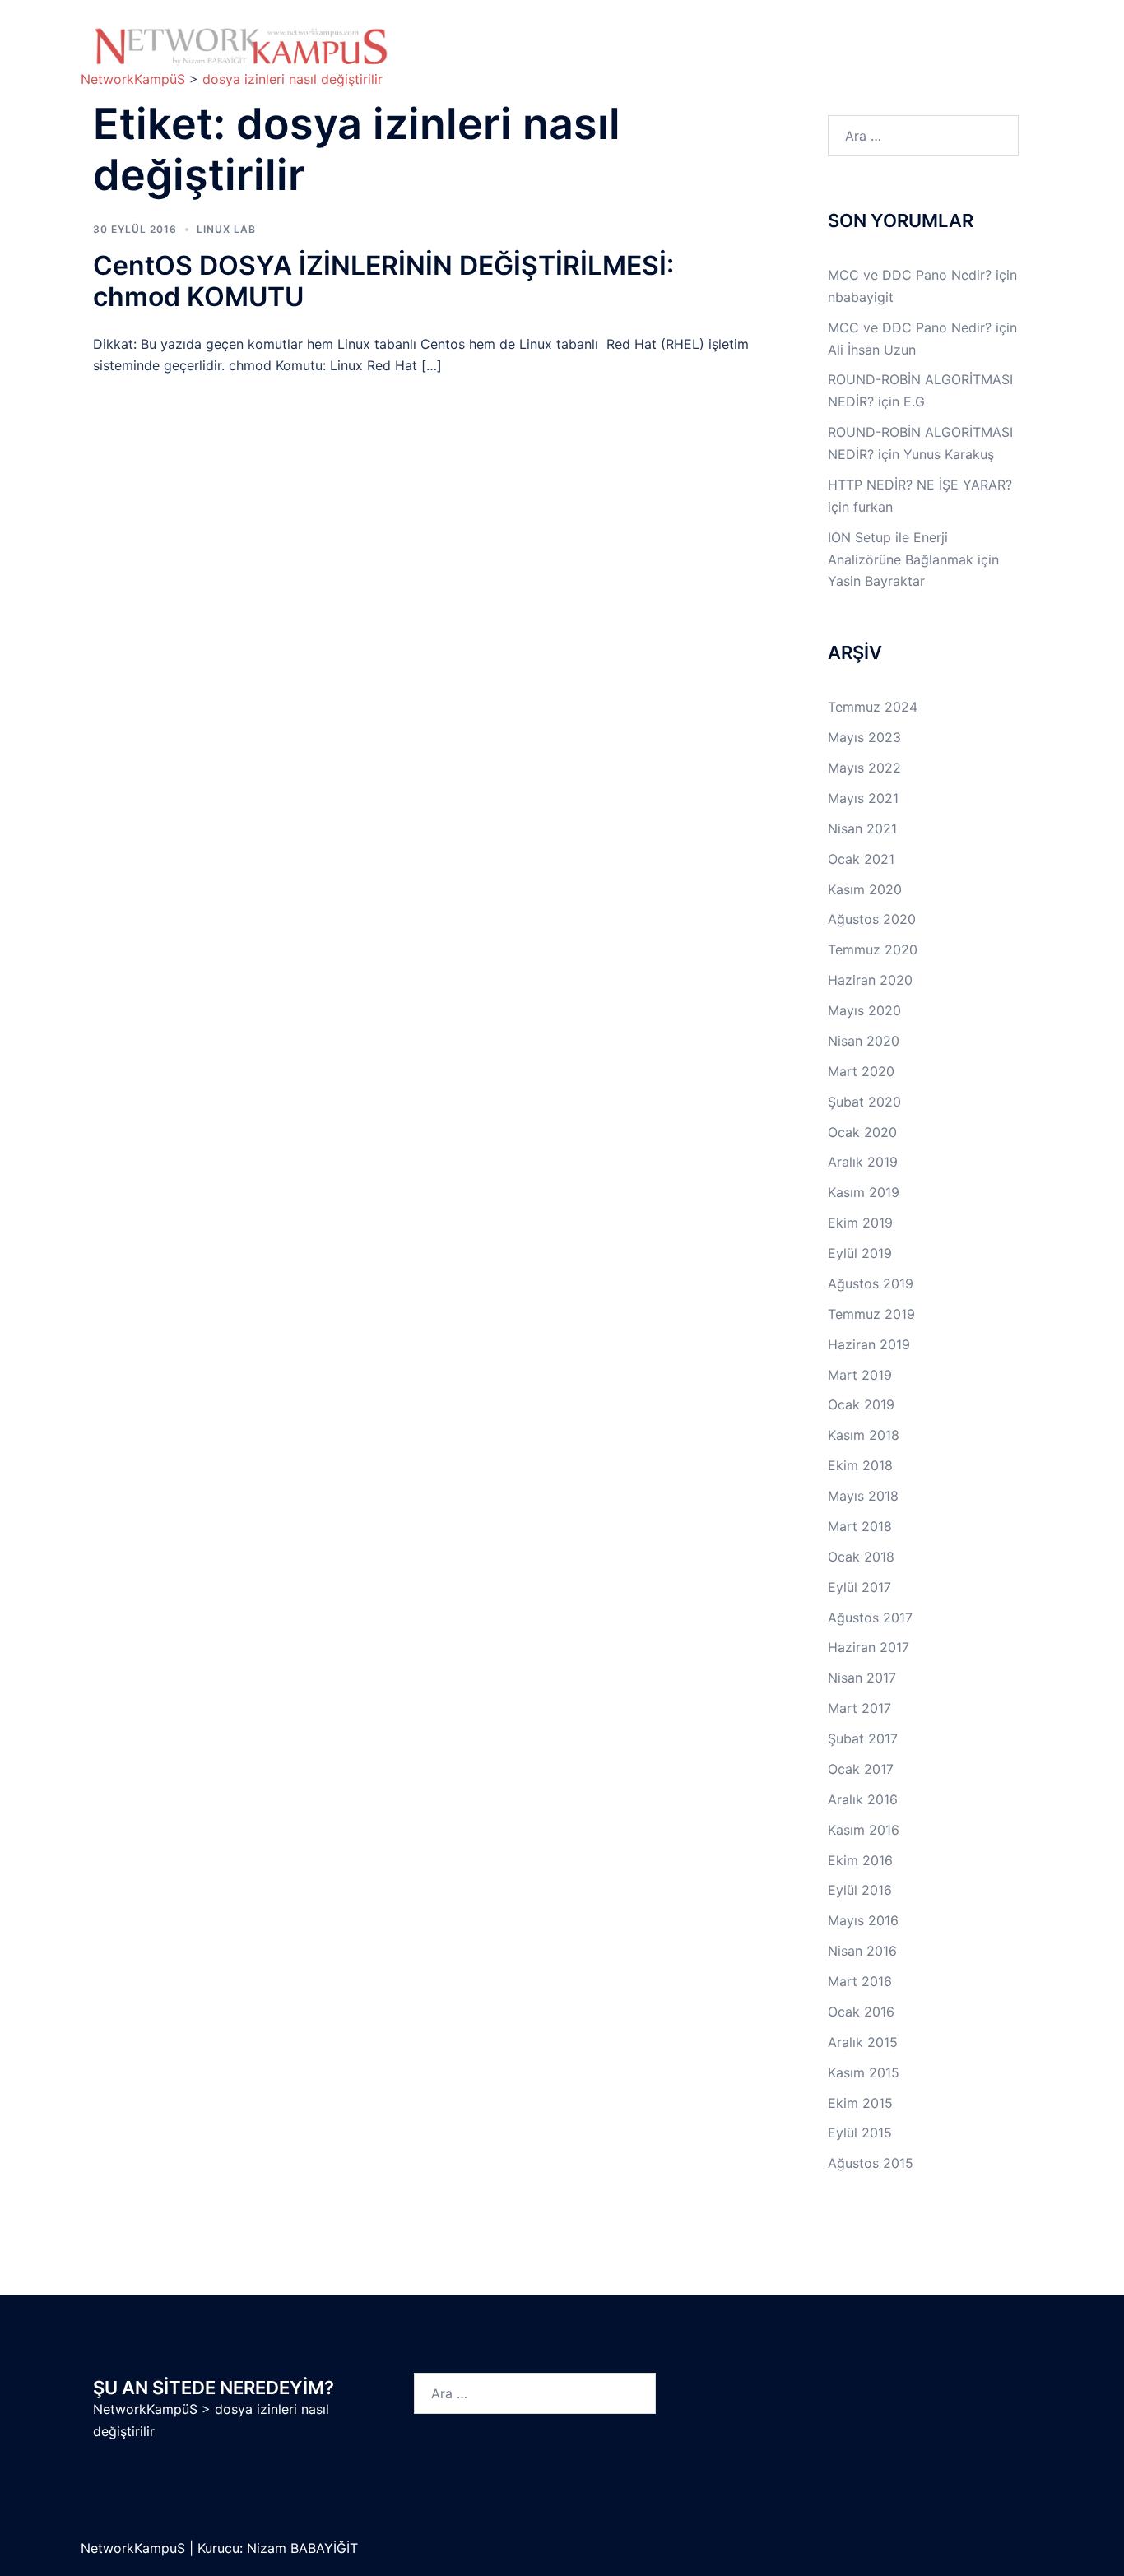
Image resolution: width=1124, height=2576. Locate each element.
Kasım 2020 (865, 889)
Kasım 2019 (864, 1192)
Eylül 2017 (859, 1587)
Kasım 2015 (864, 2072)
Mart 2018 (860, 1526)
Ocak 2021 (861, 859)
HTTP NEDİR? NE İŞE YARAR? (920, 485)
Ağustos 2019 (871, 1283)
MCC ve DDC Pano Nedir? (910, 275)
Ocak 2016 (861, 2012)
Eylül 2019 (860, 1253)
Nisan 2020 (864, 1041)
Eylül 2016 (860, 1890)
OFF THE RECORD (846, 57)
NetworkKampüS (145, 2409)
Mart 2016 (860, 1981)
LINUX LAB (809, 38)
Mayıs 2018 (863, 1496)
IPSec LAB (911, 38)
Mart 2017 (859, 1708)
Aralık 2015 (863, 2042)
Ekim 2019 (860, 1223)
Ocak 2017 (861, 1769)
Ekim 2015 (860, 2103)
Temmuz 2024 (873, 707)
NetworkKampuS (135, 2548)
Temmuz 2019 (871, 1314)
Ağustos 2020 (872, 919)
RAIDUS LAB (460, 57)
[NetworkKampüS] (241, 46)
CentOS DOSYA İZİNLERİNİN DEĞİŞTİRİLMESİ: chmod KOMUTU (383, 281)
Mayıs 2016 (863, 1920)
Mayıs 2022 (864, 768)
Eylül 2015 (860, 2133)
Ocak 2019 (861, 1404)
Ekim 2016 (860, 1860)
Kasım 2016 (864, 1830)
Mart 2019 (860, 1375)
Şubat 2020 (864, 1102)
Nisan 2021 (862, 828)
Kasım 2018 (864, 1435)
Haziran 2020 (870, 980)
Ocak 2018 (861, 1557)
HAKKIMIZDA (461, 38)
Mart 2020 (861, 1071)
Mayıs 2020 (864, 1010)
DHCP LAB (567, 57)
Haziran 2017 (869, 1647)
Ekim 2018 (860, 1465)
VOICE (656, 57)
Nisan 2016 (862, 1951)
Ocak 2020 (862, 1132)
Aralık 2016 (863, 1799)
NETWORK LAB (695, 38)
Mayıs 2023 (864, 737)
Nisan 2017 (862, 1678)
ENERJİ (735, 57)
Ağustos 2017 (870, 1618)
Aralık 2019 (863, 1162)
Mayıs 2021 (863, 798)
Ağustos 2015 (871, 2163)
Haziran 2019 (869, 1344)
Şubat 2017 (863, 1738)
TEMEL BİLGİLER (565, 38)
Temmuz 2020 (873, 949)
